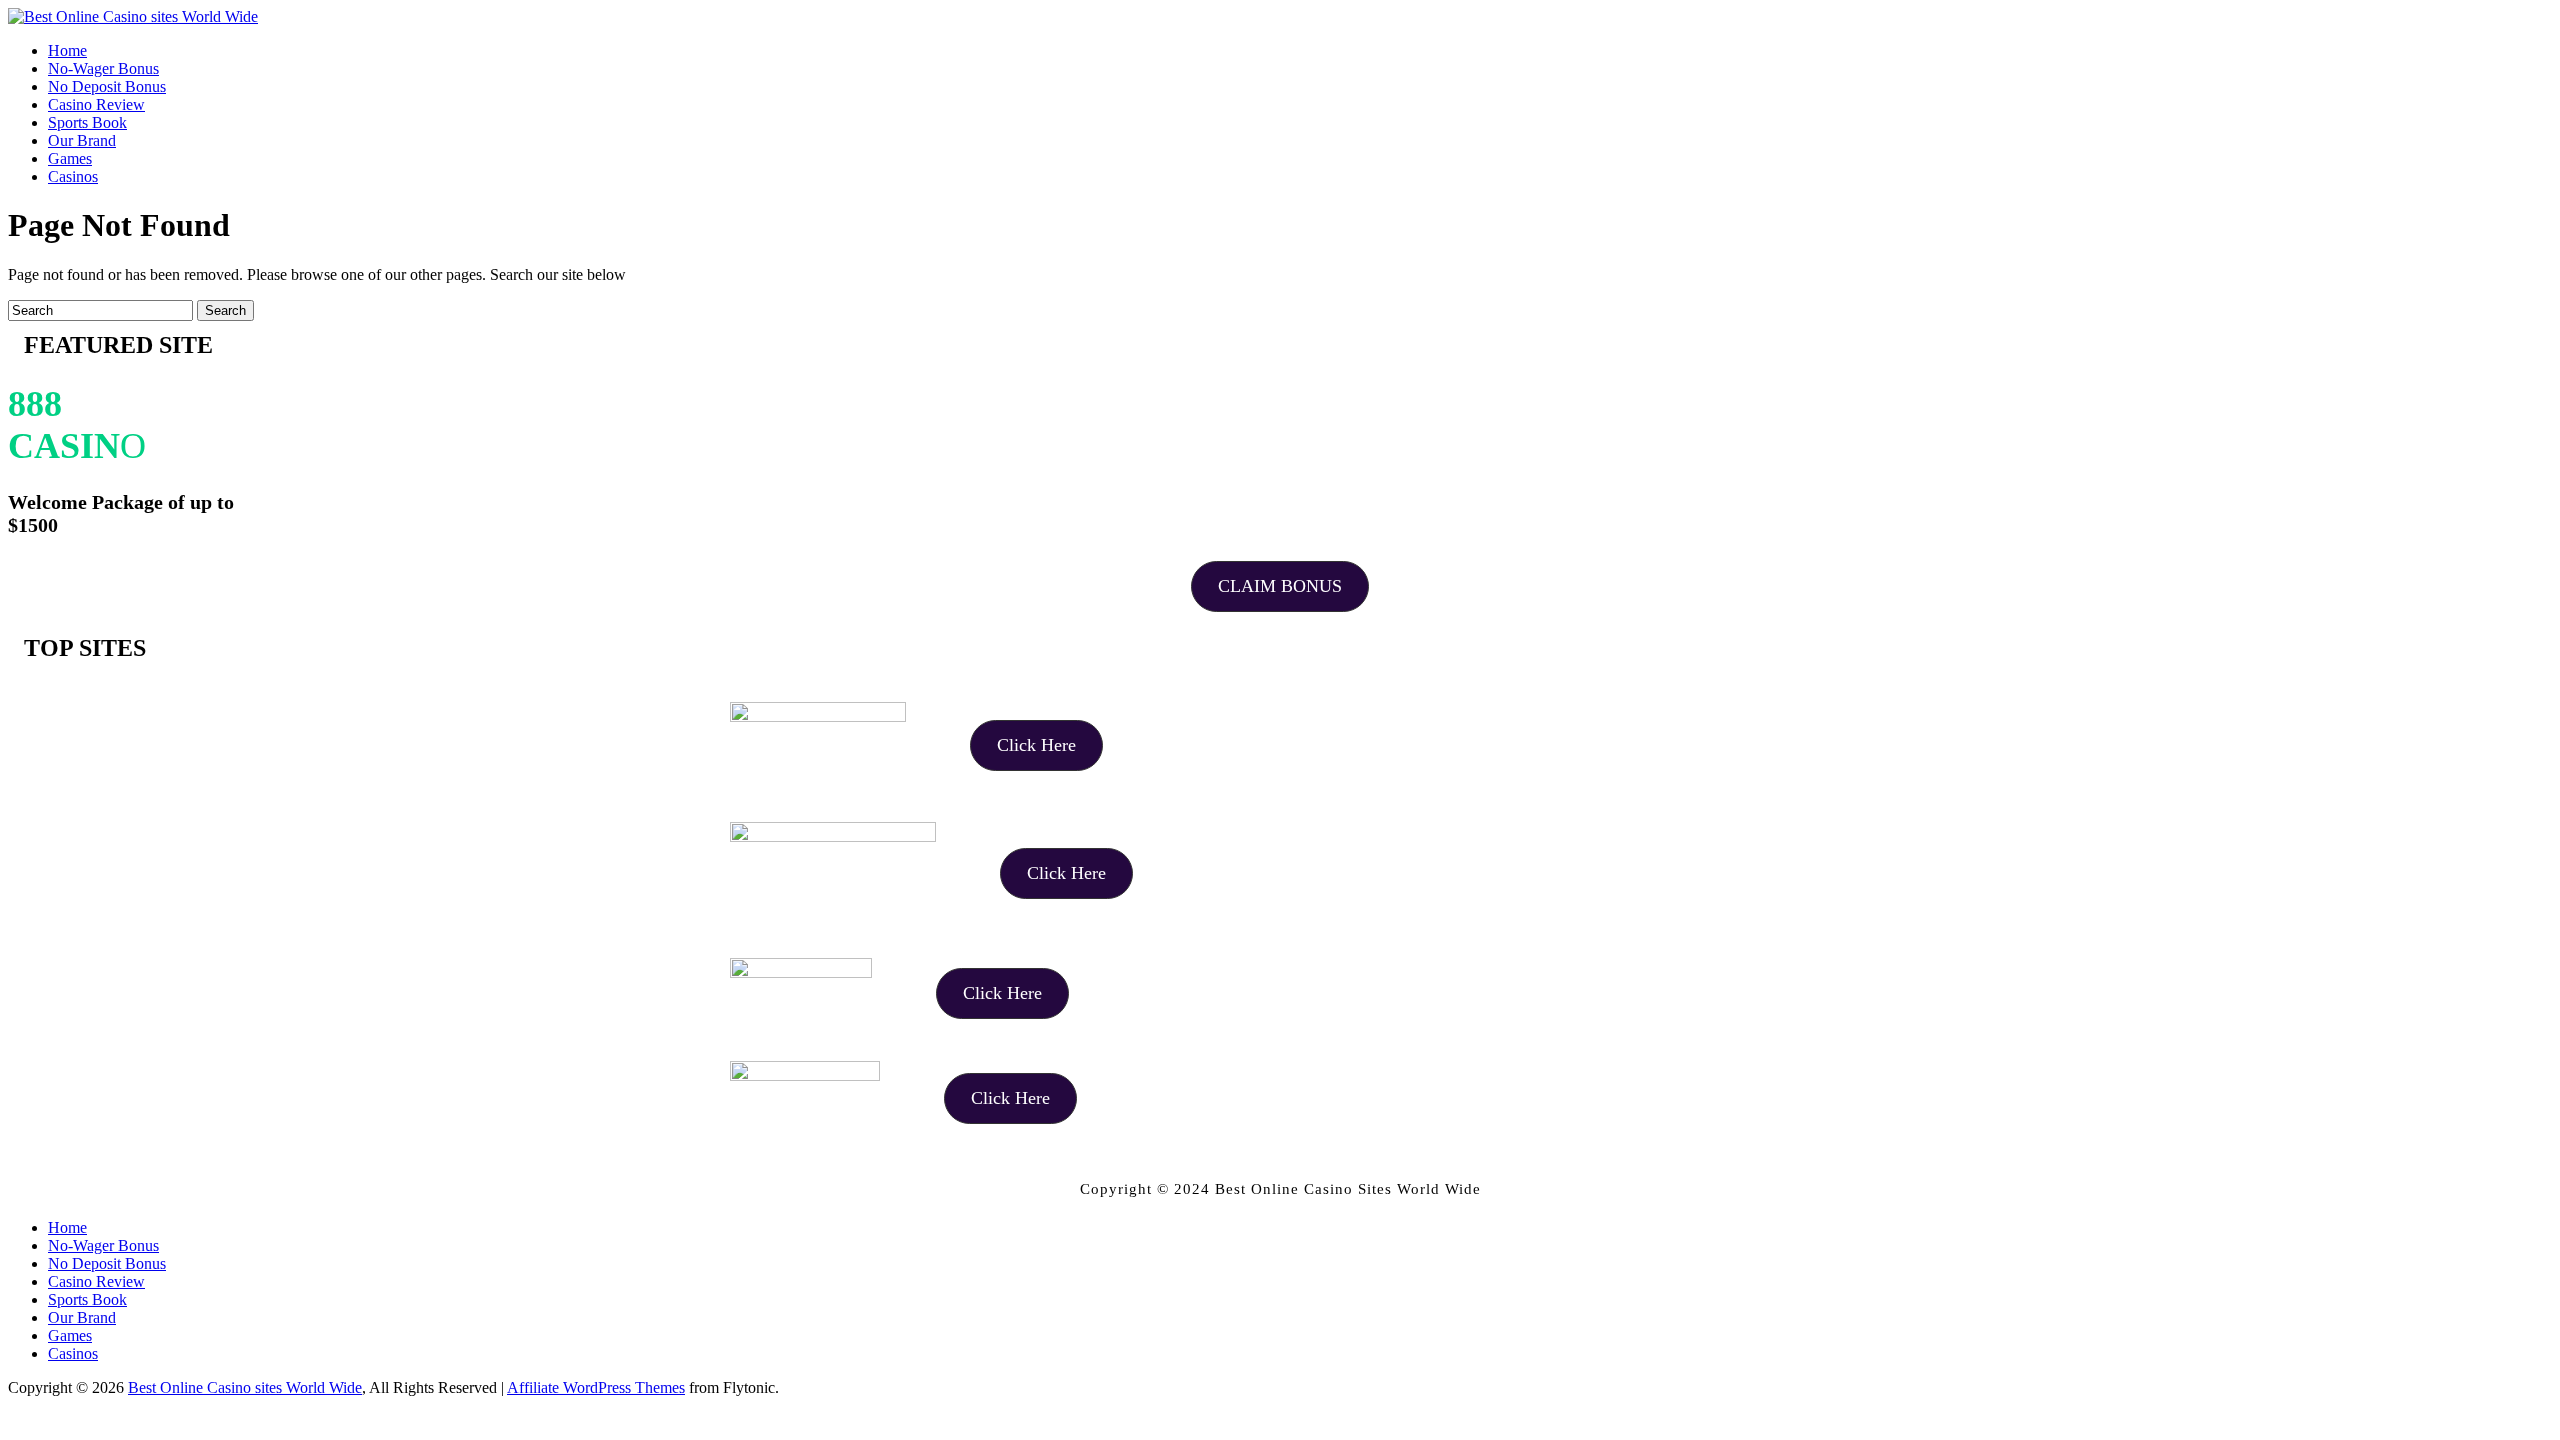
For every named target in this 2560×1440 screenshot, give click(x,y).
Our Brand (82, 1317)
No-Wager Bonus (103, 1245)
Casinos (73, 1353)
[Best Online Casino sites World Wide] (133, 16)
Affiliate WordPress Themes (596, 1387)
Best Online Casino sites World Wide (245, 1387)
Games (70, 1335)
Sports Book (87, 1299)
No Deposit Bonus (107, 1263)
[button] (1280, 586)
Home (67, 1227)
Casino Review (96, 1281)
